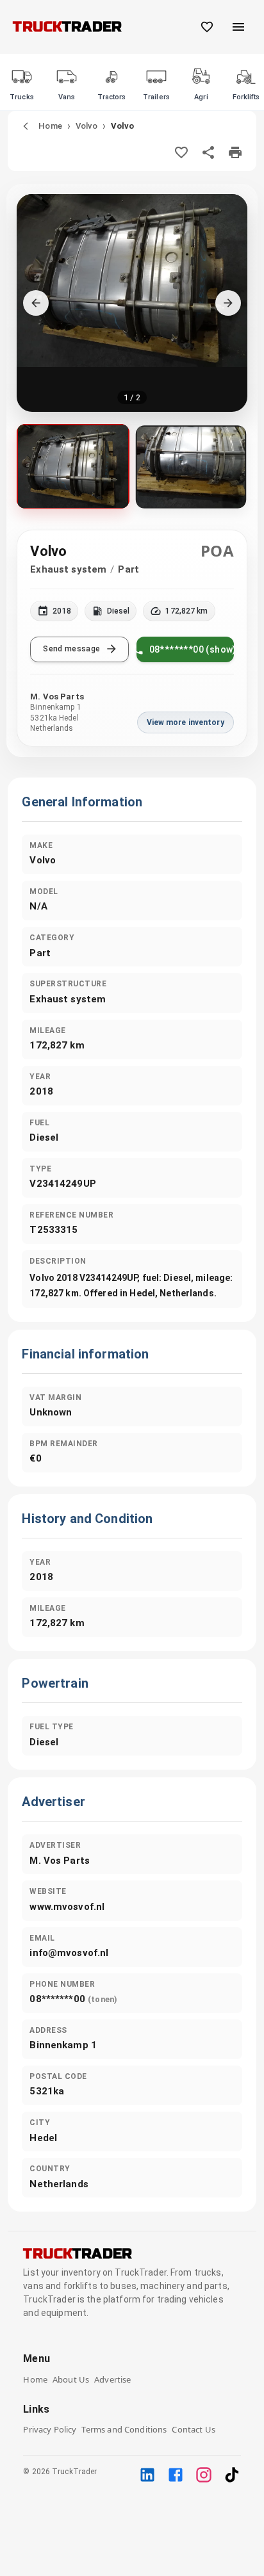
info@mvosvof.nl (69, 1953)
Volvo (87, 126)
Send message (71, 649)
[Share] (208, 152)
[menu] (238, 27)
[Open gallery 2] (191, 467)
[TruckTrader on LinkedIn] (147, 2475)
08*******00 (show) (192, 649)
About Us (71, 2379)
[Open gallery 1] (73, 466)
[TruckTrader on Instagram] (204, 2475)
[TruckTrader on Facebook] (176, 2475)
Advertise (112, 2379)
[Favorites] (207, 27)
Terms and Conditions (124, 2429)
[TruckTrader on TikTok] (232, 2475)
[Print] (235, 152)
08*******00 (73, 1999)
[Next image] (228, 303)
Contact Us (194, 2429)
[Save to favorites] (181, 152)
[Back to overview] (26, 126)
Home (50, 126)
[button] (132, 303)
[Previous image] (36, 303)
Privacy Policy (50, 2429)
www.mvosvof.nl (67, 1907)
